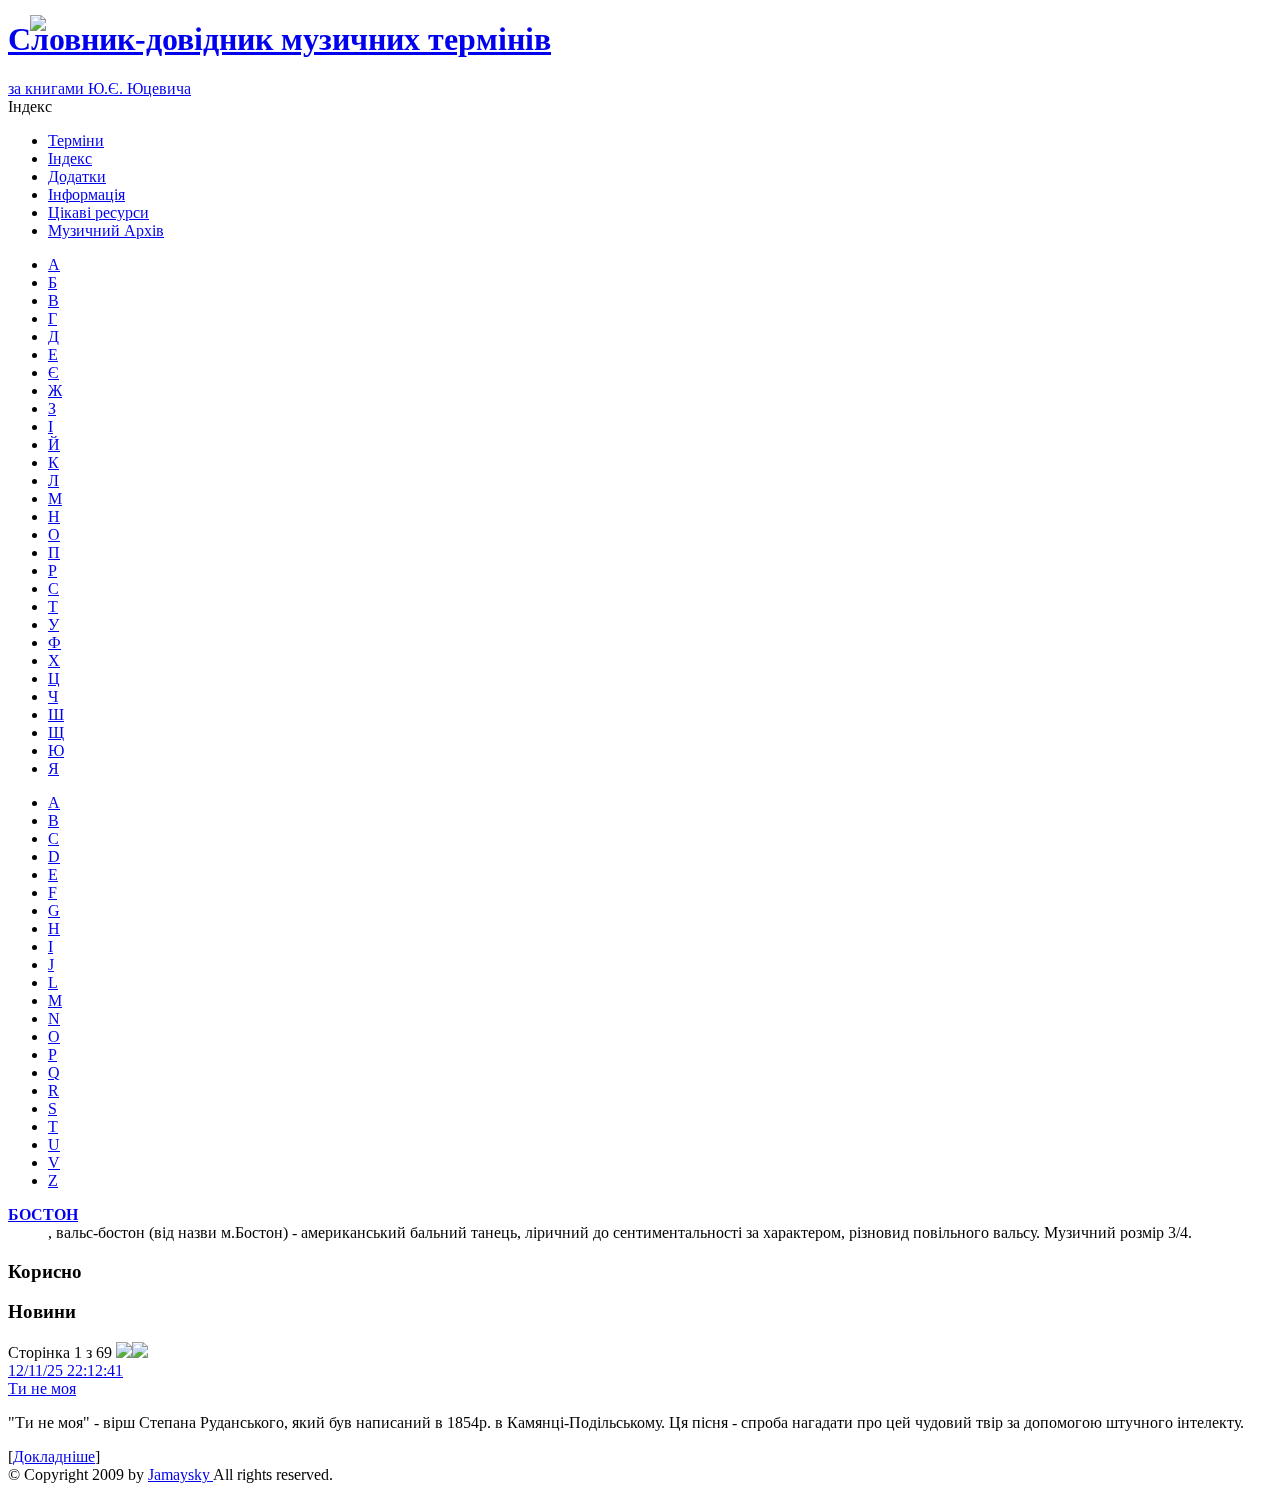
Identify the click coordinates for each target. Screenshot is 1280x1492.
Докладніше (54, 1456)
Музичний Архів (106, 230)
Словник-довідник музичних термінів (279, 39)
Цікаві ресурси (98, 212)
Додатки (77, 176)
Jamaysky (180, 1474)
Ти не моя (42, 1388)
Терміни (76, 140)
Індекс (70, 158)
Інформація (86, 194)
